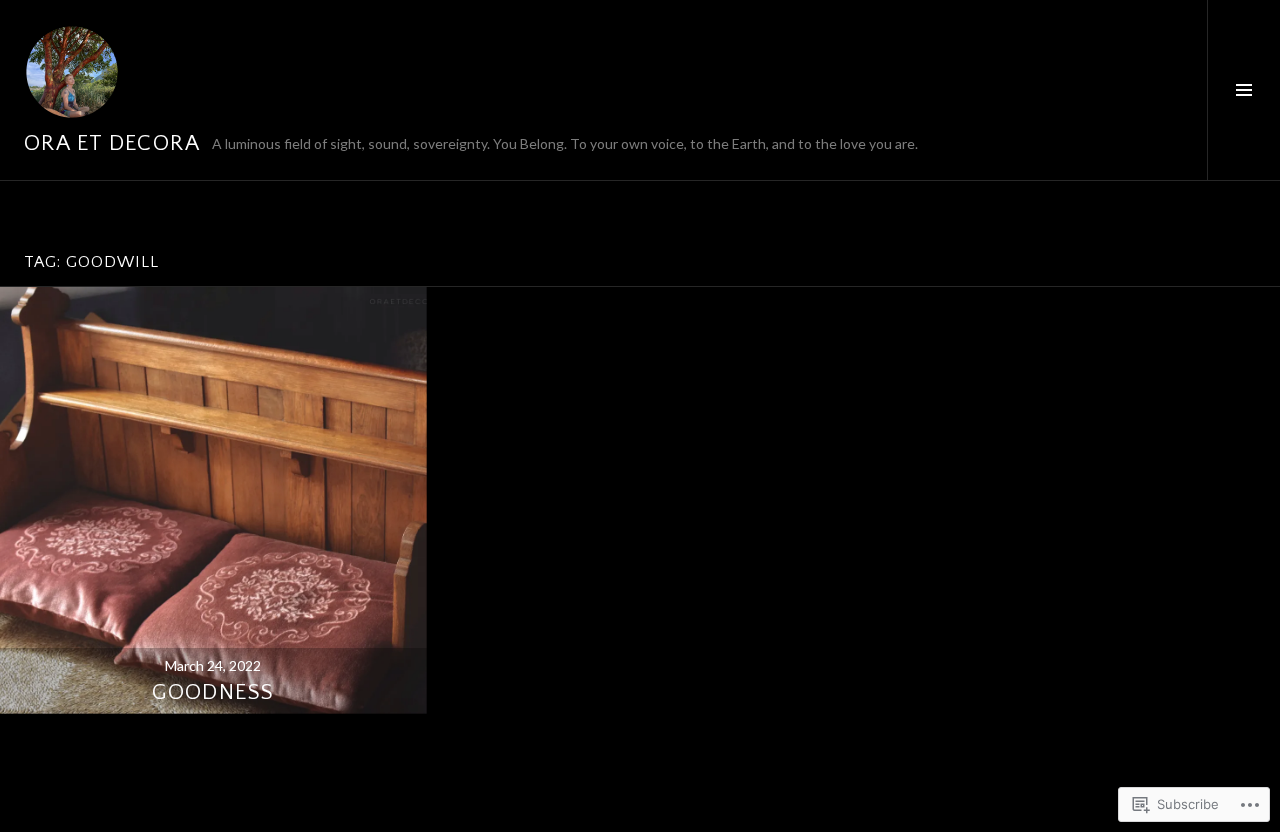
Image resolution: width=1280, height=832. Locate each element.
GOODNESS (213, 692)
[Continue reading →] (213, 500)
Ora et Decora (112, 143)
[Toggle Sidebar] (1243, 90)
